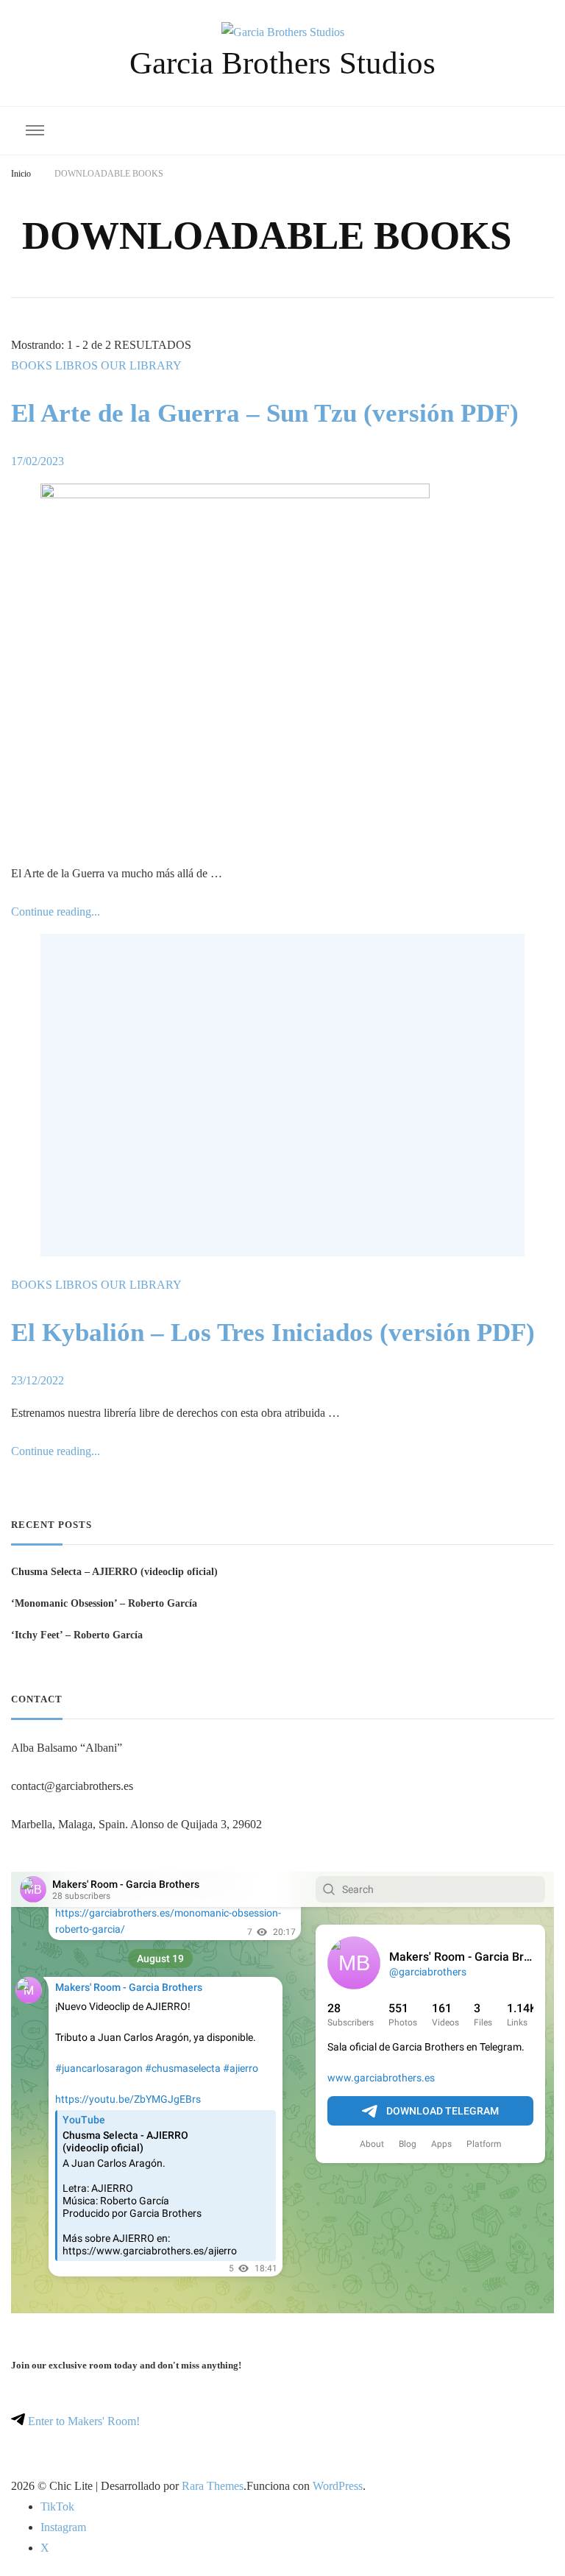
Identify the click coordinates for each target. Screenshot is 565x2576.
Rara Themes (213, 2486)
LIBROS (77, 365)
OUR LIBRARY (141, 365)
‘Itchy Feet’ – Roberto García (77, 1635)
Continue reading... (56, 912)
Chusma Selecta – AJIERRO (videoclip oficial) (114, 1571)
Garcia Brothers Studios (282, 63)
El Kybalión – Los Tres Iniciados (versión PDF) (273, 1333)
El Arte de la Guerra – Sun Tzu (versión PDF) (265, 413)
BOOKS (32, 365)
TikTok (57, 2506)
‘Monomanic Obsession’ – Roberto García (104, 1603)
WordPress (338, 2486)
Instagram (63, 2527)
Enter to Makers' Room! (82, 2421)
